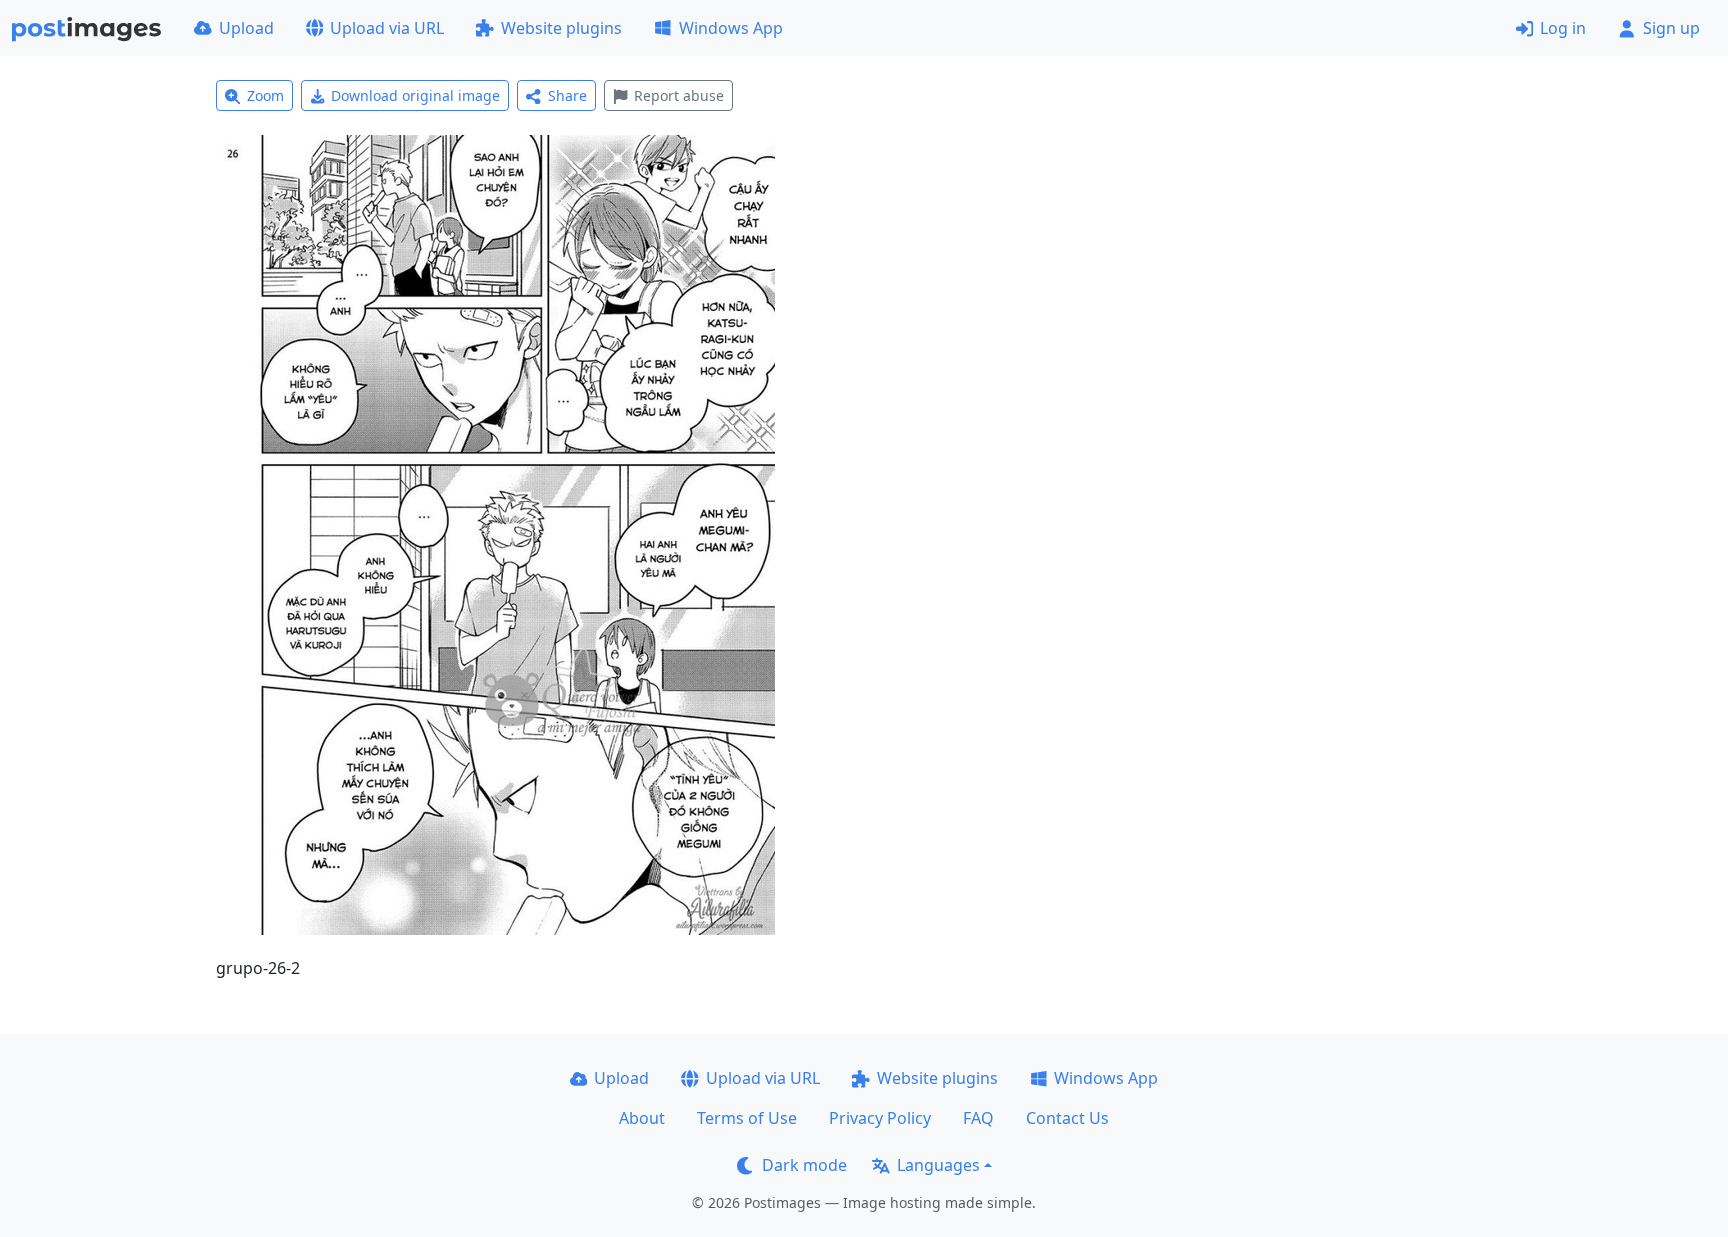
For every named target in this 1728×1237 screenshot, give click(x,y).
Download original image (415, 95)
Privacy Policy (880, 1118)
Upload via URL (387, 28)
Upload (246, 28)
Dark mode (804, 1165)
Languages (938, 1165)
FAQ (978, 1118)
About (642, 1118)
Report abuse (679, 95)
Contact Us (1067, 1118)
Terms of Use (747, 1118)
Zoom (265, 95)
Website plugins (561, 28)
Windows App (731, 28)
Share (567, 95)
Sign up (1671, 28)
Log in (1563, 28)
